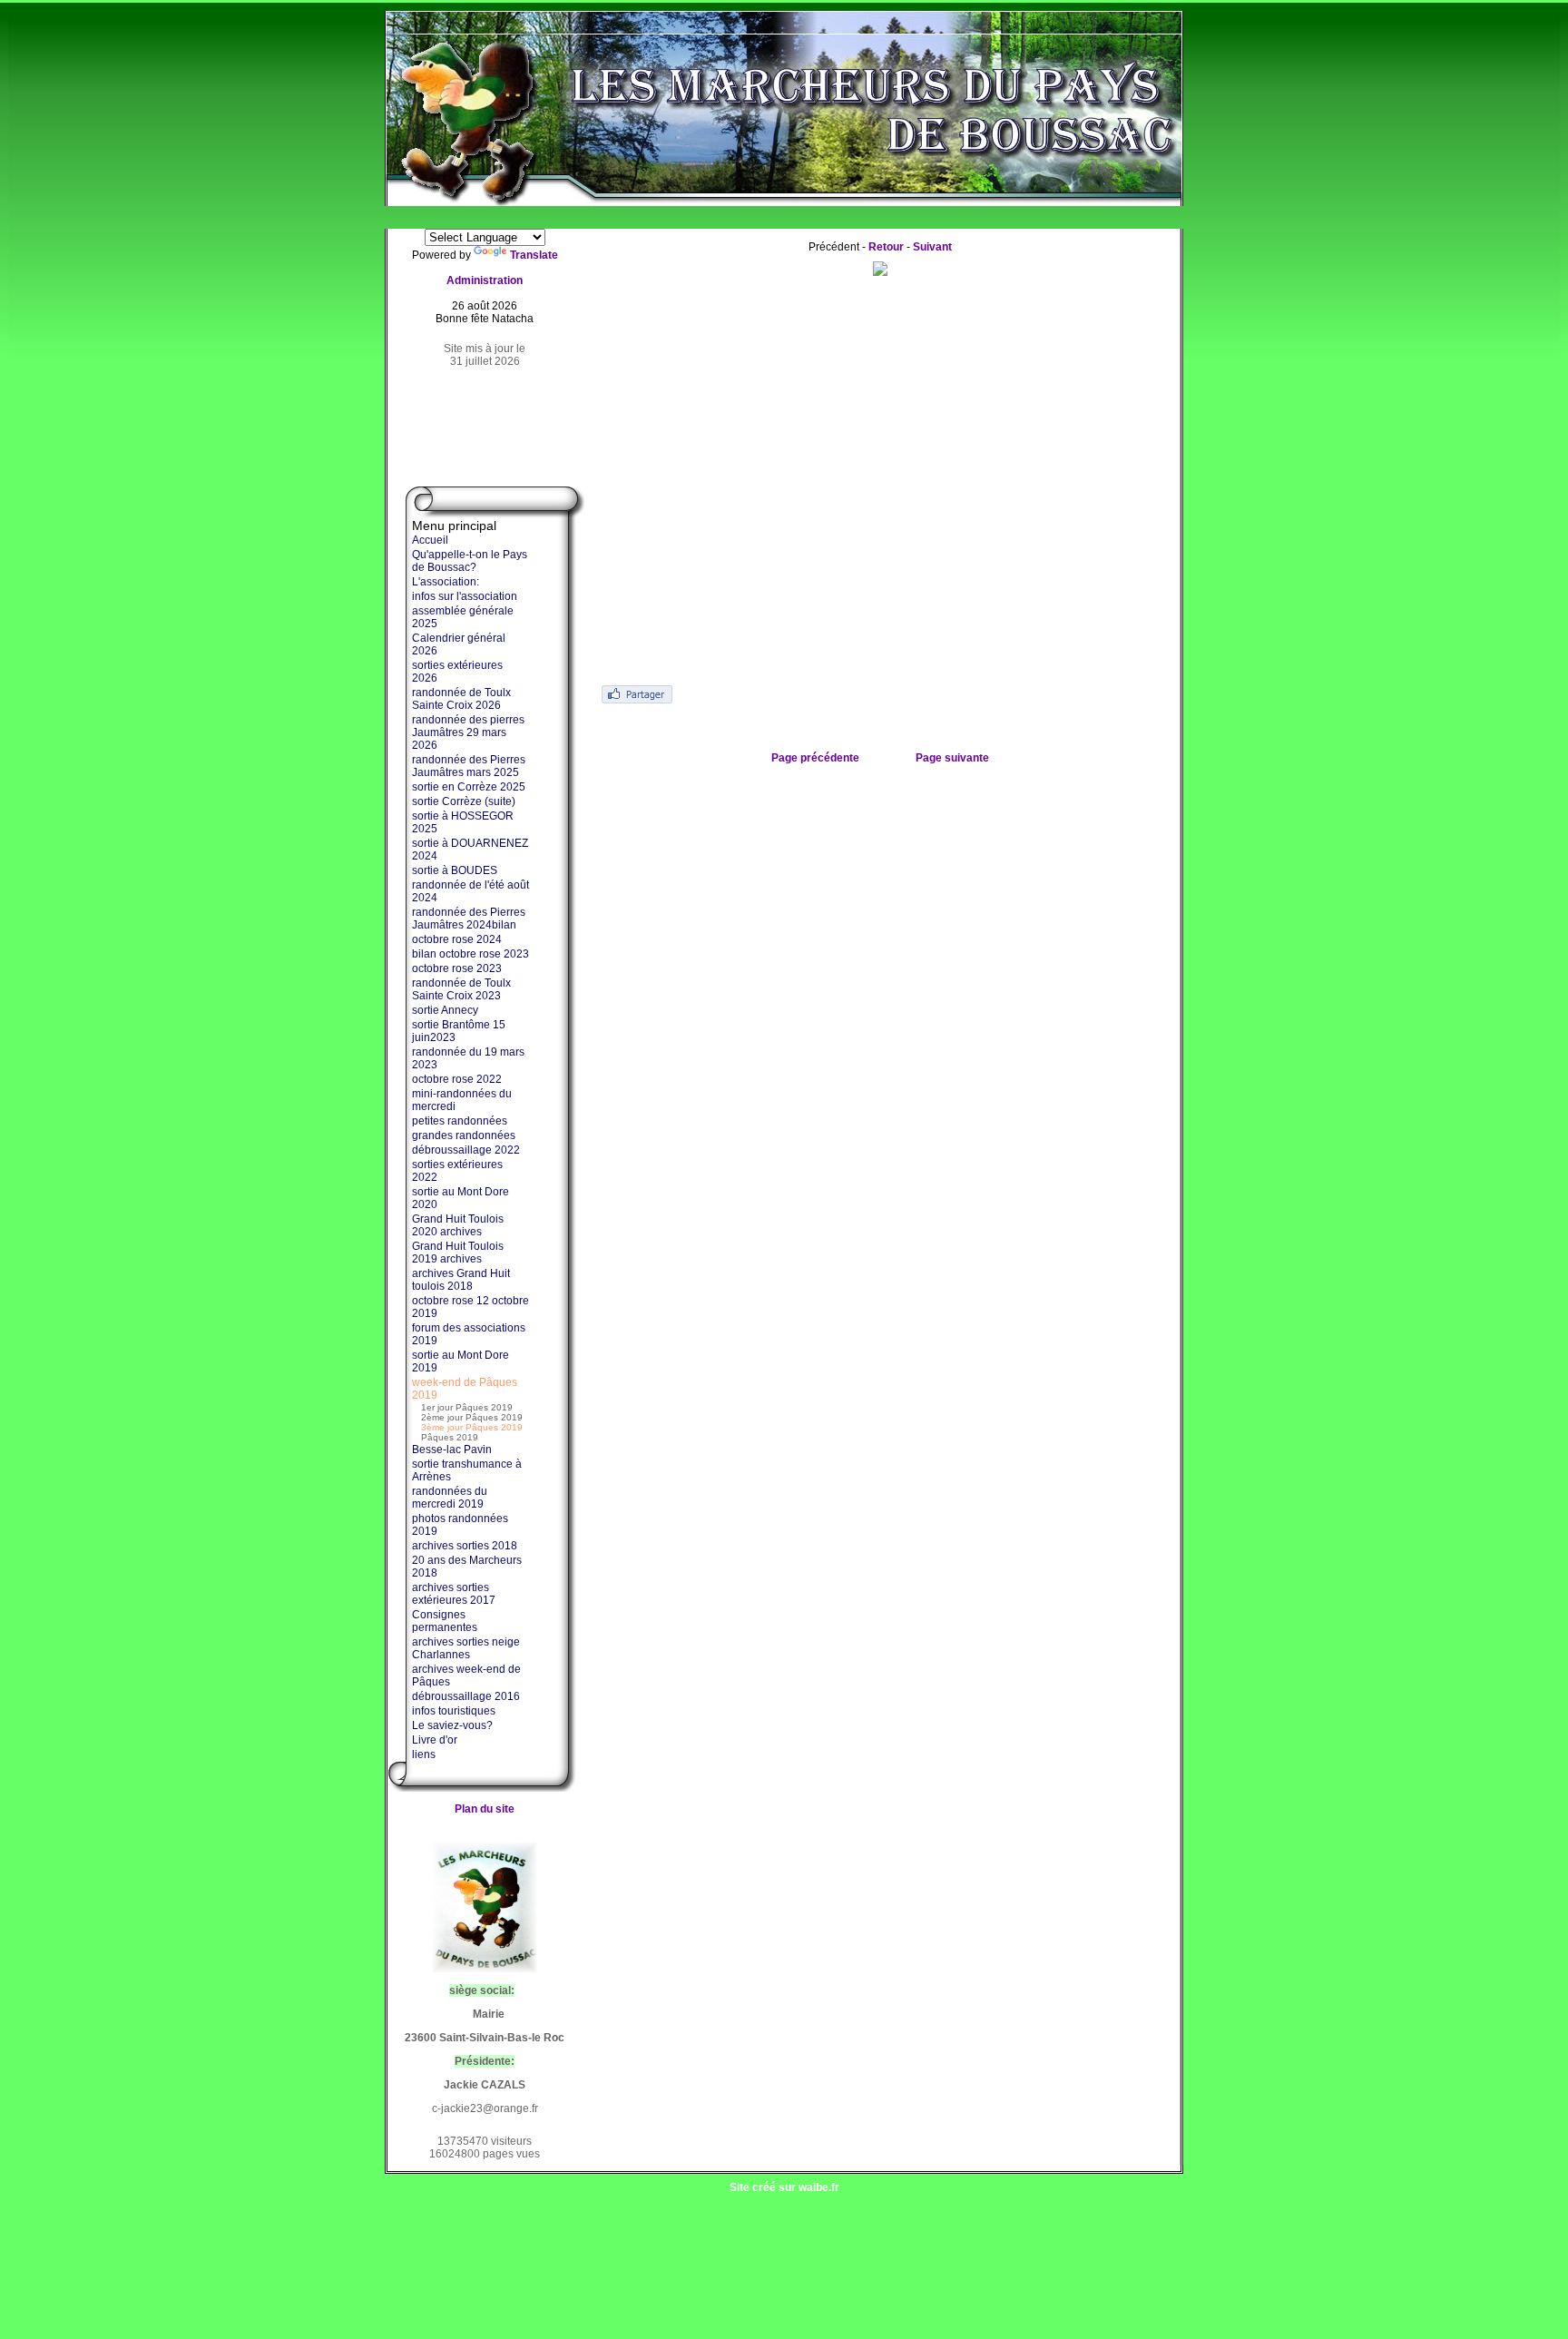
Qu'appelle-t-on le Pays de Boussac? (470, 561)
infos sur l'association (465, 596)
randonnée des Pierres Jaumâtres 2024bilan (469, 919)
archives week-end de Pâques (466, 1676)
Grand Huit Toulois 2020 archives (458, 1225)
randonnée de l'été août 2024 (470, 891)
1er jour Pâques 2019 (467, 1407)
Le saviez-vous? (452, 1725)
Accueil (430, 540)
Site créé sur (784, 2187)
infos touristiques (454, 1711)
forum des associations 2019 (469, 1334)
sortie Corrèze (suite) (464, 801)
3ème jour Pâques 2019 (472, 1427)
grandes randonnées (464, 1135)
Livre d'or (435, 1740)
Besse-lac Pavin (452, 1450)
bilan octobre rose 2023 (470, 954)
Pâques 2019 (450, 1437)
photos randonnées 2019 (460, 1525)
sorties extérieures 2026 (457, 672)
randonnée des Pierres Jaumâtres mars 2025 (469, 766)
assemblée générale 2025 (463, 617)
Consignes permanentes (445, 1621)
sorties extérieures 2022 (457, 1171)
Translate (534, 255)
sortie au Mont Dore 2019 (461, 1361)
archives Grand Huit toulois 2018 (461, 1280)
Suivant (932, 247)
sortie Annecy (445, 1010)
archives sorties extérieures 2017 (454, 1594)
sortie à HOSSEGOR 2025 (463, 822)
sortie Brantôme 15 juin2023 (459, 1031)
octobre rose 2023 (457, 968)
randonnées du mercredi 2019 (450, 1498)
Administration (485, 280)
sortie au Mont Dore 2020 (461, 1198)
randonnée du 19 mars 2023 (468, 1058)
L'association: (446, 582)
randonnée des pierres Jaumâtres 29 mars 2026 (468, 732)
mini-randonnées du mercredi (462, 1100)
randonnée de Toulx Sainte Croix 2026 (461, 699)
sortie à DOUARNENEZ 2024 (470, 850)
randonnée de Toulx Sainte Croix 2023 (461, 989)
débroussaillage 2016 (466, 1696)
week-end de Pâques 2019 (465, 1389)
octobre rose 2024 (457, 939)
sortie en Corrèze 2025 (469, 787)
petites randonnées (460, 1121)
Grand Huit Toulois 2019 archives (458, 1253)
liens (424, 1754)
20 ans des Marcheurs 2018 (467, 1567)
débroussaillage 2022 (466, 1150)
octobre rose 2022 (457, 1079)
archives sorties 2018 (465, 1546)
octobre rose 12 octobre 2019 (470, 1307)
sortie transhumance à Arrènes (467, 1470)
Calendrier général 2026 (459, 644)
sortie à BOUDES (455, 870)
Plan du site (485, 1809)
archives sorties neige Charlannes (466, 1648)
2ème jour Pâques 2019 (472, 1417)
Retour (886, 247)
